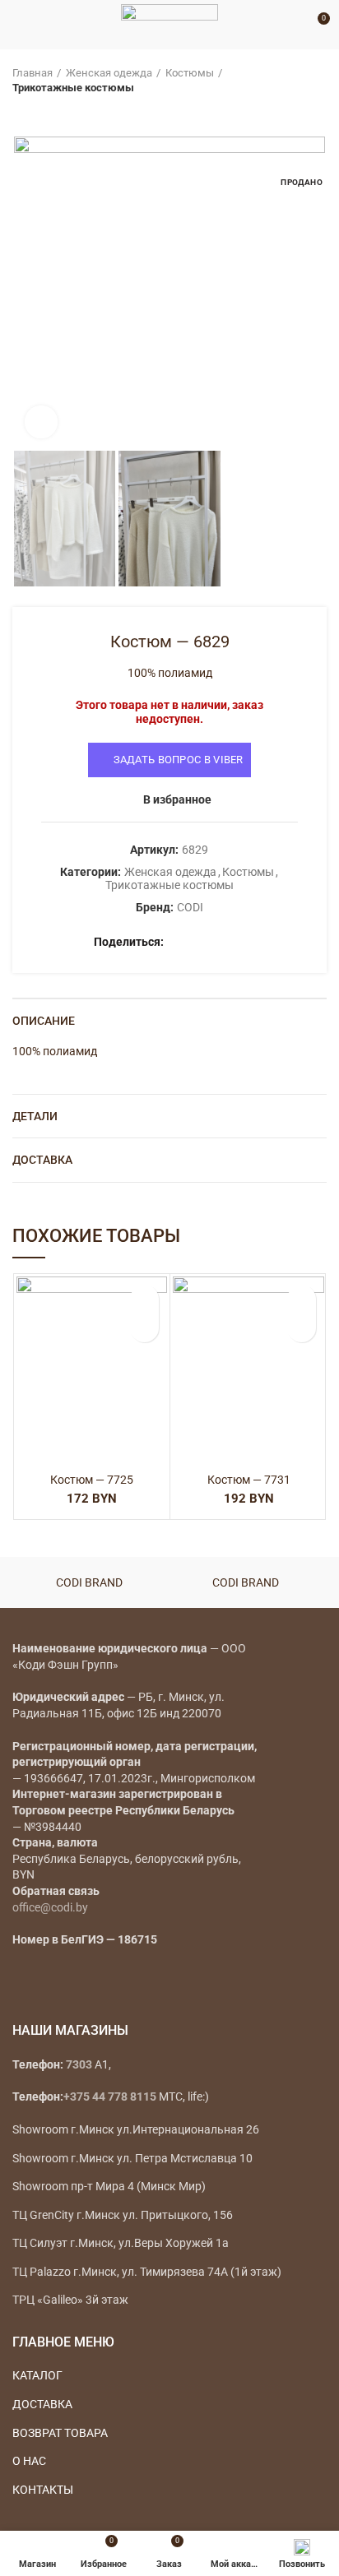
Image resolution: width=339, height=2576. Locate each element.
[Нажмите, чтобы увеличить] (41, 422)
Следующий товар (53, 112)
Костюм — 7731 (249, 1480)
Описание (44, 1021)
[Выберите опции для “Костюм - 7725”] (144, 1328)
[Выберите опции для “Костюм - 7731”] (302, 1328)
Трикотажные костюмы (73, 88)
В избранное (177, 799)
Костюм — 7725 (92, 1480)
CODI (190, 907)
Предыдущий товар (21, 112)
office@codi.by (50, 1907)
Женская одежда (109, 73)
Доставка (42, 1160)
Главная (33, 73)
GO (293, 25)
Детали (35, 1116)
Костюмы (190, 73)
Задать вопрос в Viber (179, 760)
